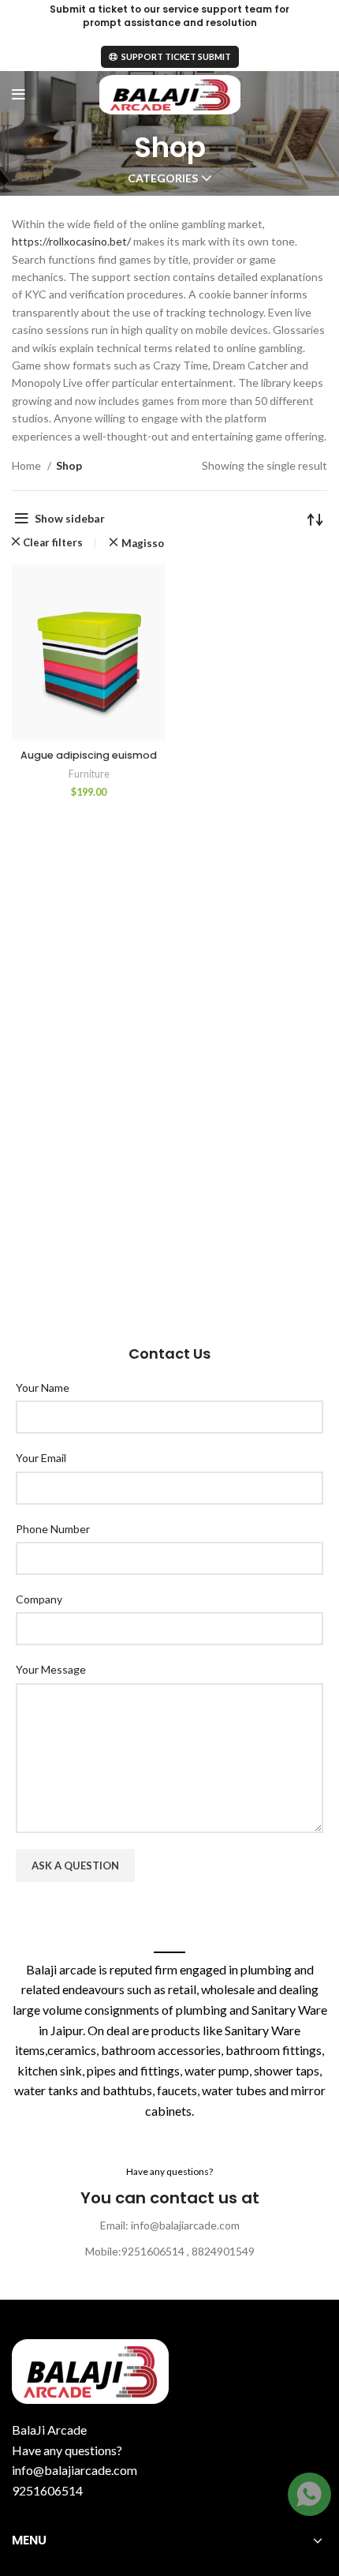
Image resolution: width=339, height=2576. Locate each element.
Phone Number (53, 1529)
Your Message (51, 1669)
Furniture (89, 774)
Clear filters (53, 543)
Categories (163, 178)
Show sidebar (70, 518)
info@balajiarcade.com (75, 2470)
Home (28, 465)
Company (39, 1599)
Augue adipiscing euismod (89, 755)
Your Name (43, 1387)
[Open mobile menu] (19, 95)
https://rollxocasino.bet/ (71, 241)
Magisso (142, 544)
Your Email (41, 1458)
